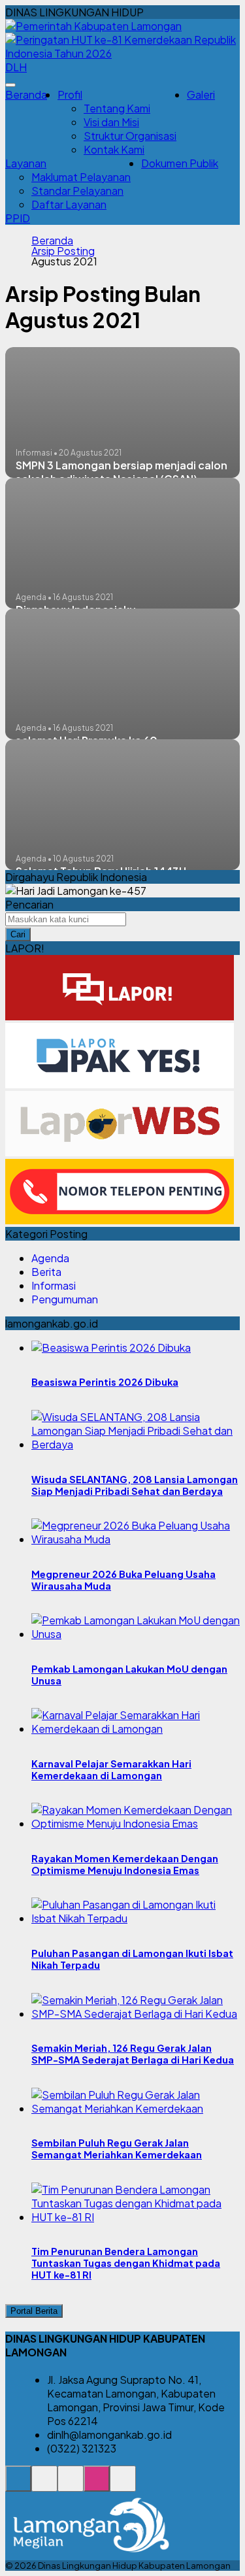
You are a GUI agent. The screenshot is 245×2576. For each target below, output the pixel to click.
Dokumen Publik (180, 163)
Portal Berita (34, 2311)
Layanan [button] (26, 163)
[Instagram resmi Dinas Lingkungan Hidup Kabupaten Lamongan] (97, 2485)
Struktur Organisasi (130, 136)
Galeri (201, 94)
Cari (18, 934)
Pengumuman (65, 1299)
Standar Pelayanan (77, 191)
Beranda (26, 94)
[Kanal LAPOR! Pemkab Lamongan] (44, 2485)
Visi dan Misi (111, 122)
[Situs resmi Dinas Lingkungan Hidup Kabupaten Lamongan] (18, 2485)
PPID (18, 218)
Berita (46, 1272)
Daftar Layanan (69, 204)
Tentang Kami (117, 108)
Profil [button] (70, 94)
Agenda (50, 1258)
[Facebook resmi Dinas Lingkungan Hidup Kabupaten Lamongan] (71, 2485)
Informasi (54, 1285)
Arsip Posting (63, 251)
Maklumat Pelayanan (81, 177)
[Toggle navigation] (10, 85)
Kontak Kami (114, 149)
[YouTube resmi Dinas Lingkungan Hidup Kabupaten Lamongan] (123, 2485)
